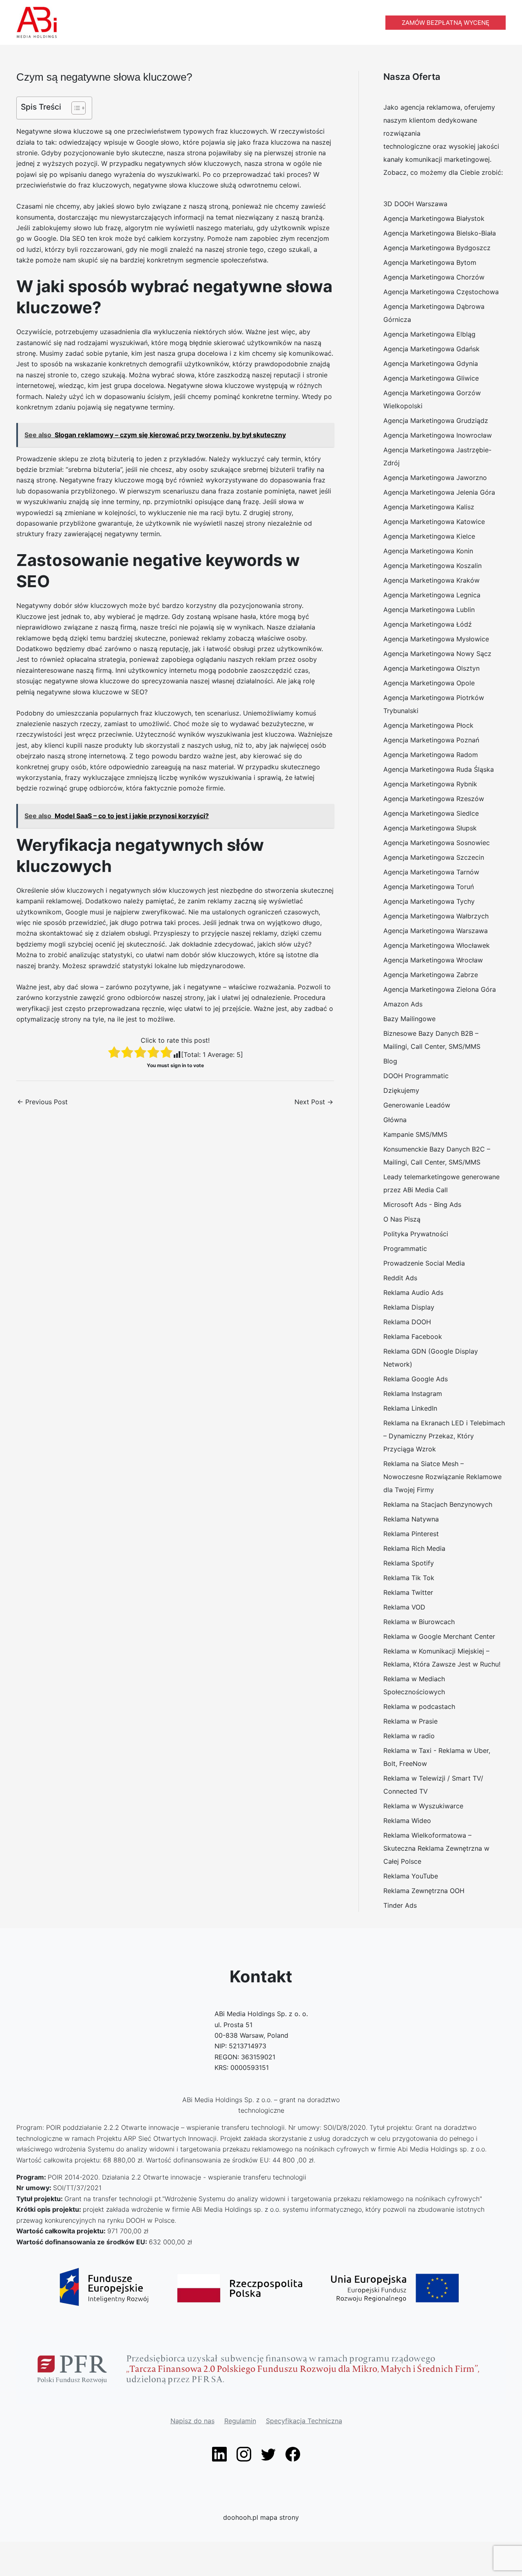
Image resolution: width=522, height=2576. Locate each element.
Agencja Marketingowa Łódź (428, 624)
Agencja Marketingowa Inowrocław (438, 435)
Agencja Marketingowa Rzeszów (434, 799)
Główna (395, 1120)
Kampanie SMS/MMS (415, 1134)
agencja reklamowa (430, 107)
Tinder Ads (400, 1905)
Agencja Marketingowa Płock (428, 725)
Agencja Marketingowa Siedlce (431, 813)
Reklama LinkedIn (410, 1408)
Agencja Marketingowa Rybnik (430, 784)
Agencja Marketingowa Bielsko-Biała (440, 233)
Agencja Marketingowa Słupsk (430, 828)
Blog (390, 1061)
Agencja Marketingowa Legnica (432, 595)
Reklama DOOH (407, 1322)
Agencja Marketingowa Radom (431, 755)
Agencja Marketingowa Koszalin (432, 566)
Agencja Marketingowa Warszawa (436, 931)
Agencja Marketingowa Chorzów (434, 277)
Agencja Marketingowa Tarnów (431, 872)
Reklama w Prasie (410, 1721)
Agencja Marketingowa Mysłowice (436, 639)
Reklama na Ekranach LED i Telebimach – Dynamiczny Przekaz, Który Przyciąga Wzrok (444, 1436)
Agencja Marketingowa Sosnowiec (437, 843)
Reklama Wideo (407, 1821)
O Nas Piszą (402, 1219)
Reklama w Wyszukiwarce (423, 1806)
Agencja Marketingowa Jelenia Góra (439, 492)
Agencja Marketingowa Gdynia (431, 363)
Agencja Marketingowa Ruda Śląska (439, 769)
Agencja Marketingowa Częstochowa (441, 292)
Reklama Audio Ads (413, 1292)
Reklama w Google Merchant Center (439, 1636)
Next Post (314, 1102)
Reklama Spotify (409, 1563)
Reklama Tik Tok (409, 1578)
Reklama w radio (409, 1736)
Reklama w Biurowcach (419, 1622)
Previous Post (42, 1102)
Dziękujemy (401, 1090)
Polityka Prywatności (416, 1234)
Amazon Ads (403, 1004)
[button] (446, 23)
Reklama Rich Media (414, 1548)
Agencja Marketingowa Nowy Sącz (437, 654)
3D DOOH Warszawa (415, 204)
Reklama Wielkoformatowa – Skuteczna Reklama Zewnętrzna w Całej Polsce (436, 1848)
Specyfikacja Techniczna (304, 2421)
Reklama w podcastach (419, 1706)
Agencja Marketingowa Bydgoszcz (437, 248)
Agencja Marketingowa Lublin (429, 610)
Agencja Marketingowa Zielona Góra (440, 989)
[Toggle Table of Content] (74, 108)
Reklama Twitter (408, 1592)
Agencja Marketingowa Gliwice (431, 378)
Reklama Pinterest (411, 1534)
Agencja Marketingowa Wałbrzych (436, 916)
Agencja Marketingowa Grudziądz (436, 421)
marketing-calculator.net (38, 2536)
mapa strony (280, 2517)
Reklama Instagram (413, 1394)
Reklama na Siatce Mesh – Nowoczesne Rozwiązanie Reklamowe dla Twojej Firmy (442, 1477)
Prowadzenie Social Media (424, 1263)
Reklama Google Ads (416, 1379)
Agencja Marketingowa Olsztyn (431, 668)
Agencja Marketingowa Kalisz (429, 507)
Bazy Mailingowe (409, 1019)
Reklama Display (409, 1307)
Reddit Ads (400, 1278)
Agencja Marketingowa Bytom (430, 262)
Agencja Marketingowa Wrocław (433, 960)
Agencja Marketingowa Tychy (429, 901)
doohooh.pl (241, 2517)
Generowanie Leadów (417, 1105)
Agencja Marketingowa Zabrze (431, 975)
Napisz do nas (192, 2421)
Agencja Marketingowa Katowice (434, 522)
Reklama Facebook (413, 1336)
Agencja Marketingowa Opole (429, 683)
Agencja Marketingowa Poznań (431, 740)
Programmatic (405, 1248)
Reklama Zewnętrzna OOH (424, 1891)
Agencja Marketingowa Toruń (429, 887)
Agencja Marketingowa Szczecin (434, 857)
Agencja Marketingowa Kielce (429, 536)
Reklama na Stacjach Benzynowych (438, 1504)
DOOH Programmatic (416, 1076)
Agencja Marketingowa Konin (428, 551)
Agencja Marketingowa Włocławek (437, 945)
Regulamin (240, 2421)
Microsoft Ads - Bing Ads (422, 1204)
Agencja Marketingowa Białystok (434, 218)
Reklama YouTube (411, 1876)
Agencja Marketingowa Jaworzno (435, 478)
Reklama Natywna (411, 1519)
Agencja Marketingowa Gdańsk (431, 349)
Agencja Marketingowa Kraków (431, 580)
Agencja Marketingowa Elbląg (429, 334)
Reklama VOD (404, 1607)
